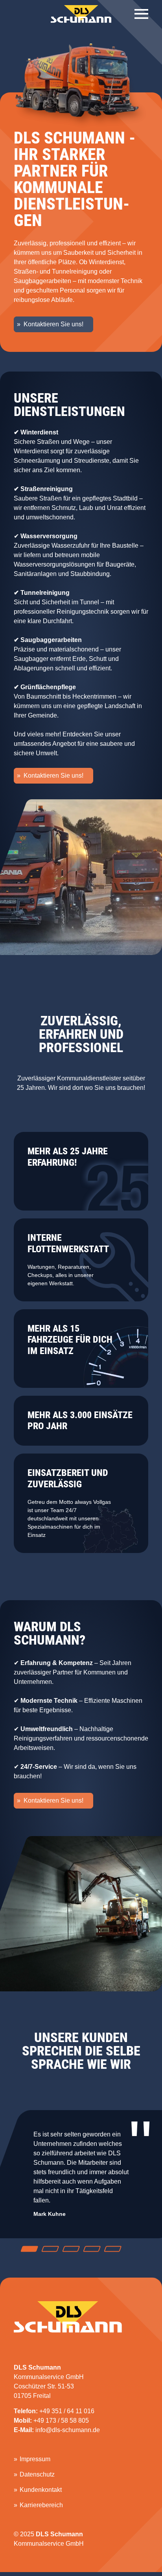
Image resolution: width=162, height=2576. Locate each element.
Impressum (35, 2459)
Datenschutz (37, 2474)
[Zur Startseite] (81, 14)
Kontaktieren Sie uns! (53, 324)
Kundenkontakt (41, 2490)
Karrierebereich (41, 2505)
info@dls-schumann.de (68, 2430)
